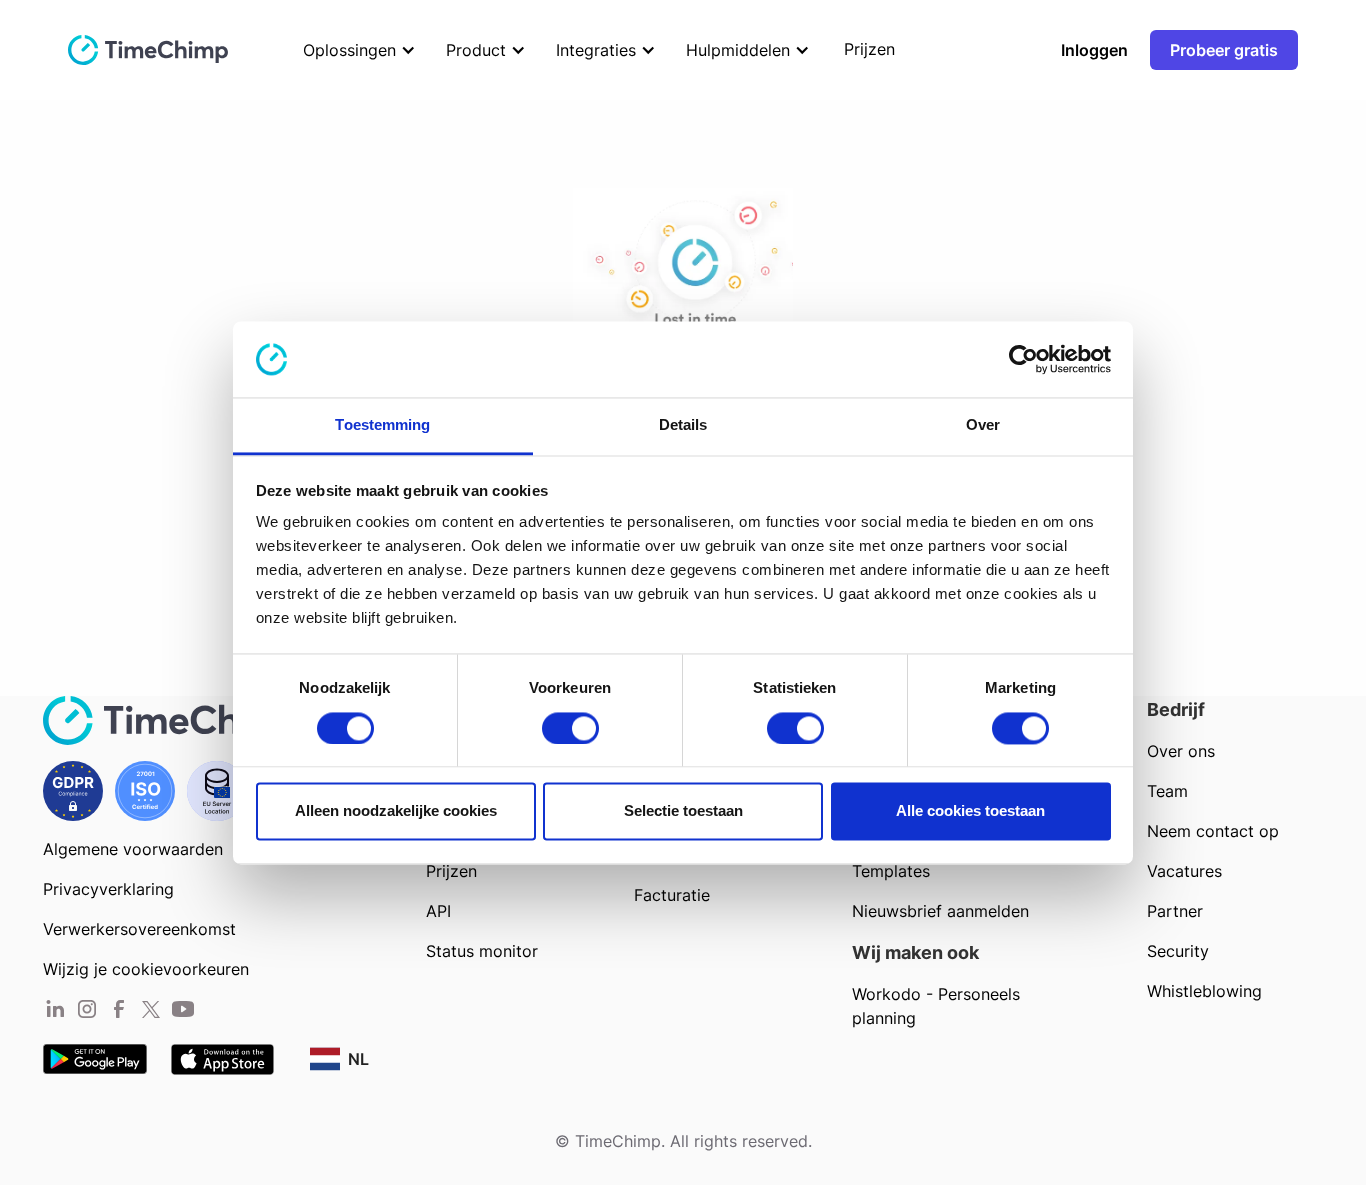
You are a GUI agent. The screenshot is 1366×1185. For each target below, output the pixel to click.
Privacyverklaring (108, 889)
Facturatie (672, 895)
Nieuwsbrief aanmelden (940, 911)
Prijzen (451, 871)
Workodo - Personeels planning (936, 1006)
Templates (891, 871)
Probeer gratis (1224, 50)
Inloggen (1094, 50)
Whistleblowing (1204, 991)
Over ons (1181, 751)
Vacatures (1184, 871)
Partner (1175, 911)
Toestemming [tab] (382, 425)
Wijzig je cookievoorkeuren (146, 969)
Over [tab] (983, 425)
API (438, 911)
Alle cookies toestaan (970, 811)
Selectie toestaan (683, 811)
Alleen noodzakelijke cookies (396, 811)
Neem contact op (1213, 831)
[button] (354, 50)
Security (1178, 951)
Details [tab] (683, 425)
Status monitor (482, 951)
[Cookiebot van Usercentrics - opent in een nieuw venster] (1023, 359)
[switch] (570, 728)
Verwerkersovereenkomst (139, 929)
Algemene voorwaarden (133, 849)
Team (1167, 791)
